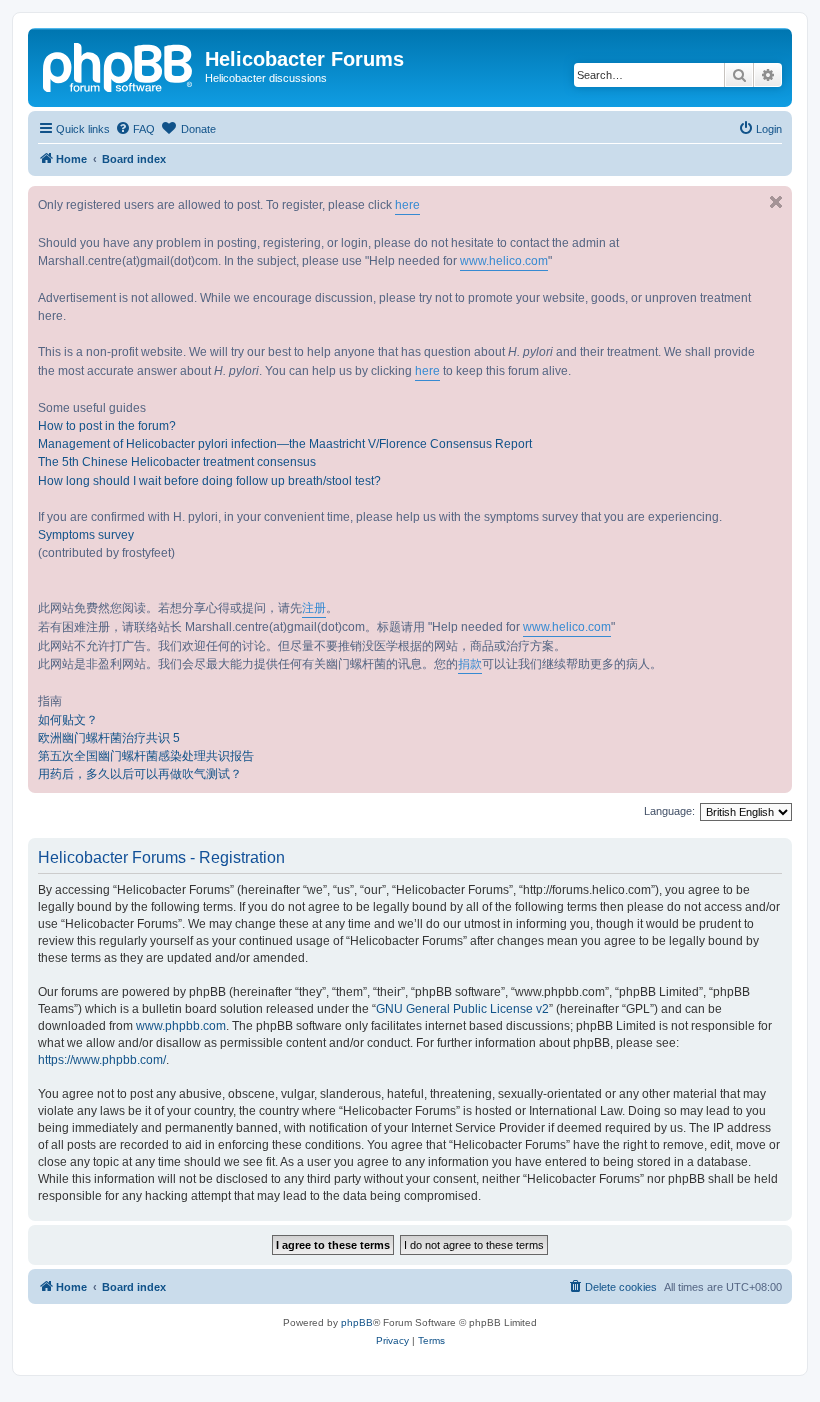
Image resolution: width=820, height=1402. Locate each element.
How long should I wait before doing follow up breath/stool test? (209, 481)
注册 (314, 608)
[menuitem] (135, 129)
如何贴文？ (68, 720)
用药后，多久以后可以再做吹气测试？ (140, 774)
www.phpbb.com (181, 1026)
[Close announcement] (776, 202)
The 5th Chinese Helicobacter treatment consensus (177, 462)
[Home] (119, 65)
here (407, 205)
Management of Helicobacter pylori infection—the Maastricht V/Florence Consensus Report (285, 444)
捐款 (470, 664)
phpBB (357, 1322)
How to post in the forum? (107, 426)
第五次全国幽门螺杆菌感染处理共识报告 (146, 756)
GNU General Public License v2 (462, 1009)
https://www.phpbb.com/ (102, 1060)
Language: (669, 811)
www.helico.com (504, 261)
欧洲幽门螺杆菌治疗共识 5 (109, 738)
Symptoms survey (86, 535)
